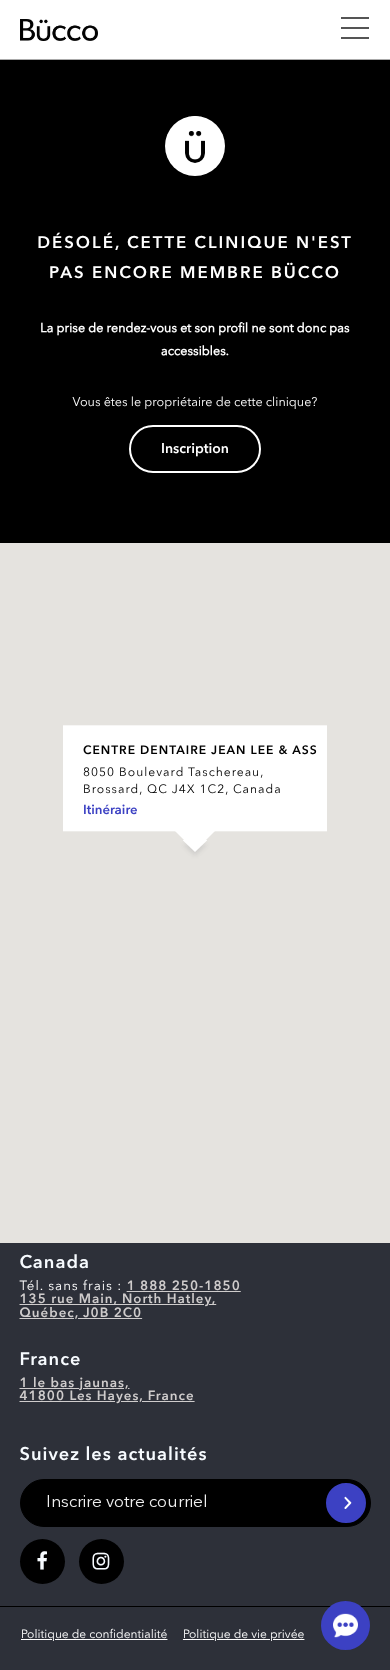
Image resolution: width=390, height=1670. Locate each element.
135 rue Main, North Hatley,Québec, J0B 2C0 (118, 1307)
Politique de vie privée (243, 1635)
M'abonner (346, 1503)
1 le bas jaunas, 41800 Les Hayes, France (107, 1391)
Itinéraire (110, 811)
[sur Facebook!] (42, 1561)
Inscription (195, 450)
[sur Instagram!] (101, 1561)
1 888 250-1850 (184, 1287)
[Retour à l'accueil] (169, 30)
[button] (195, 872)
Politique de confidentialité (94, 1635)
